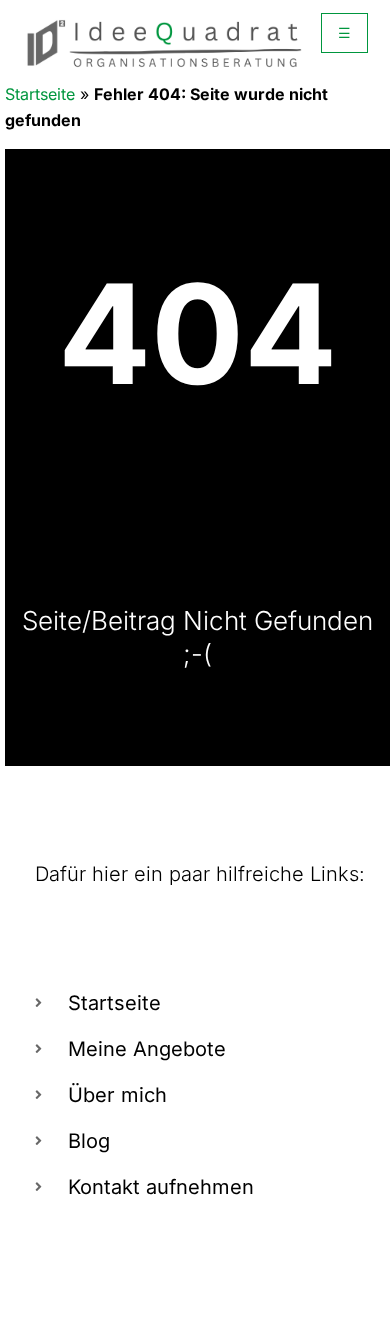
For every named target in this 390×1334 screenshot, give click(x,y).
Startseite (40, 94)
